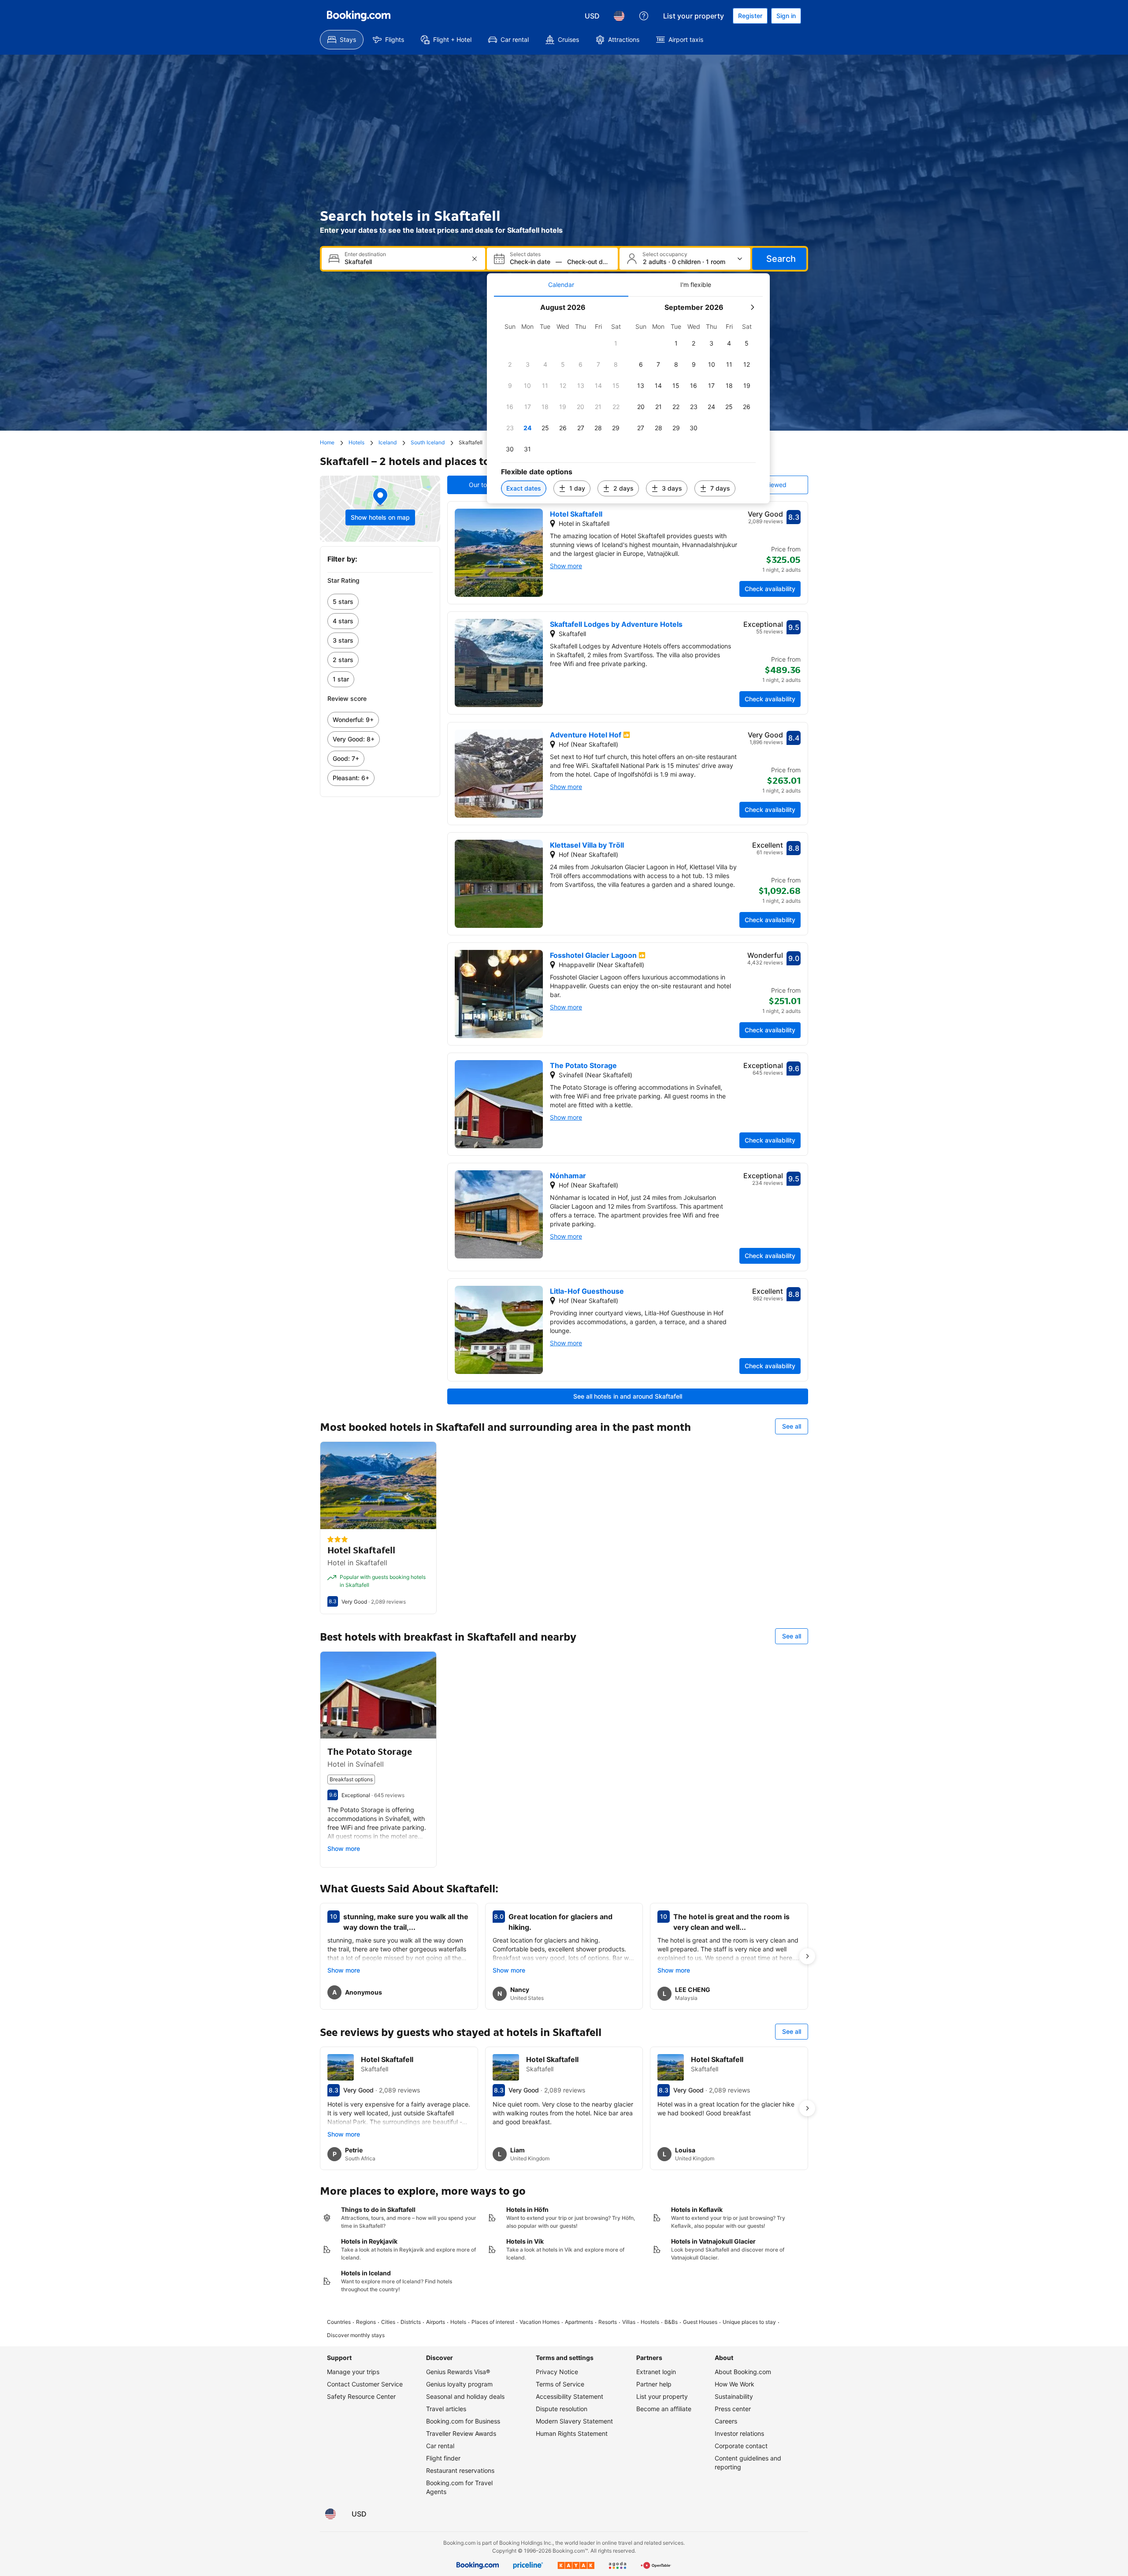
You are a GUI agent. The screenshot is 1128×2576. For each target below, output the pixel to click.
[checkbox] (616, 343)
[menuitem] (342, 40)
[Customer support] (644, 16)
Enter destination (365, 254)
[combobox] (404, 262)
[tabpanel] (628, 400)
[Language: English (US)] (619, 16)
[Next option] (807, 1956)
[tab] (561, 285)
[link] (380, 602)
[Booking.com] (359, 16)
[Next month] (752, 307)
